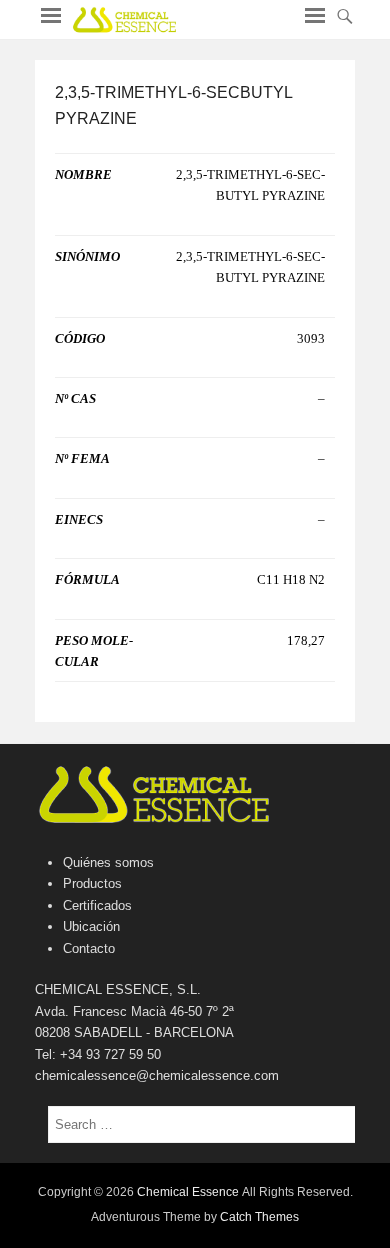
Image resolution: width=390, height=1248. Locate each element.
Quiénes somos (108, 862)
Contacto (89, 948)
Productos (92, 883)
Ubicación (91, 926)
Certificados (97, 905)
